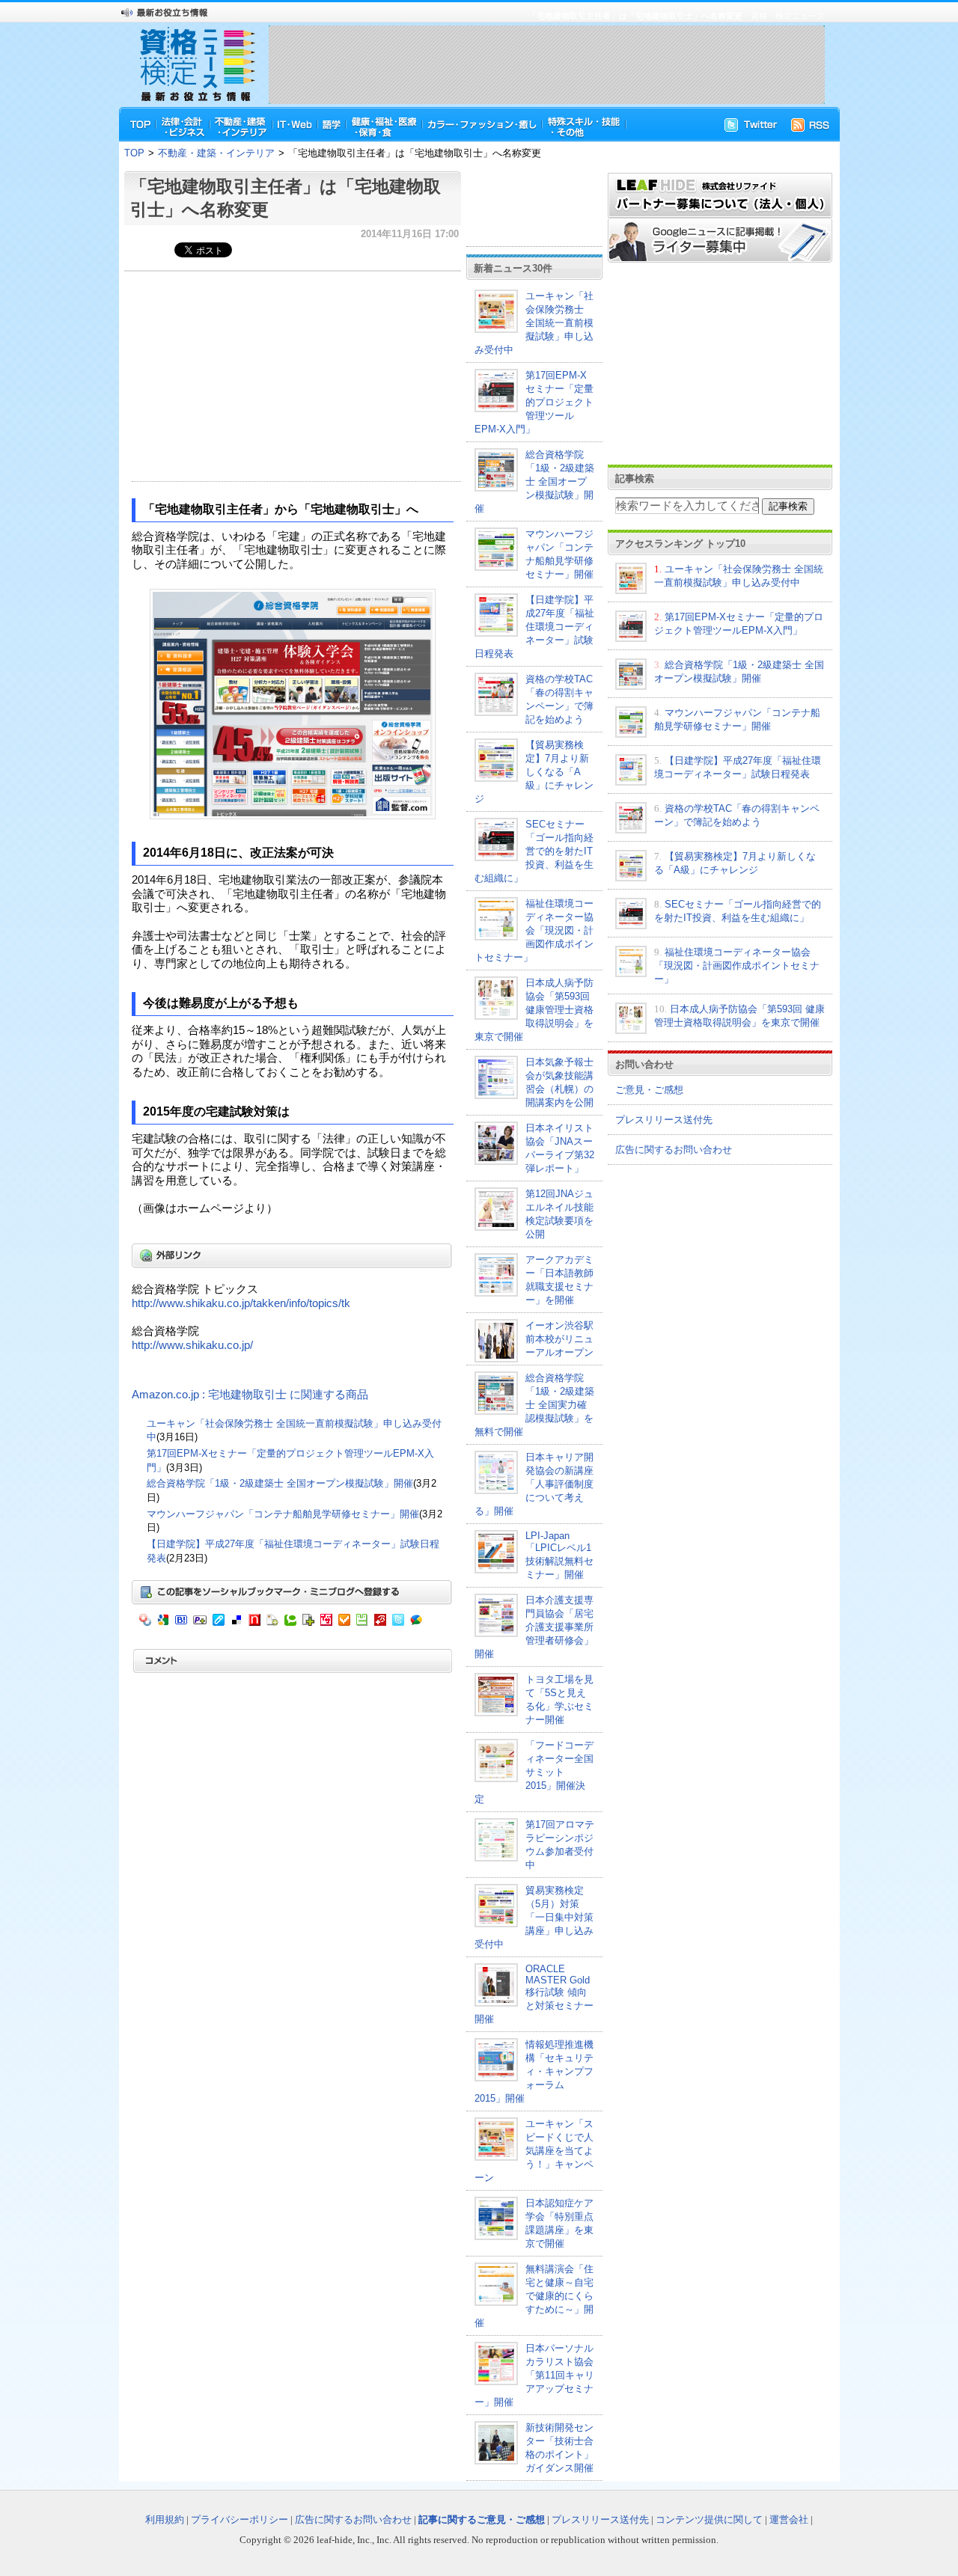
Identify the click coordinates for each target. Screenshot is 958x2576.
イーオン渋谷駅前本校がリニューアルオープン (559, 1339)
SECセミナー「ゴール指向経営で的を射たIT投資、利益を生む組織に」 (534, 851)
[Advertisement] (546, 64)
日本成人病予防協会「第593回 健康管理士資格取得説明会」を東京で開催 (534, 1010)
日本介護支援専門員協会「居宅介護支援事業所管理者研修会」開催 (534, 1627)
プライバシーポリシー (239, 2520)
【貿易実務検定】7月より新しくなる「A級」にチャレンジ (534, 772)
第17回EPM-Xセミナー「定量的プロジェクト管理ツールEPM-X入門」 (534, 402)
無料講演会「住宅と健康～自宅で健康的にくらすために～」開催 (534, 2296)
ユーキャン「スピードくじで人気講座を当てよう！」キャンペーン (534, 2151)
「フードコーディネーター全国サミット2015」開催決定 (534, 1772)
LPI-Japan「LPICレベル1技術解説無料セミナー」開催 (559, 1555)
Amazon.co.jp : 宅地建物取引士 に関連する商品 (250, 1395)
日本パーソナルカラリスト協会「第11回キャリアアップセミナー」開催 (534, 2375)
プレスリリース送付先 (664, 1120)
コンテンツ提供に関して (709, 2520)
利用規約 (165, 2520)
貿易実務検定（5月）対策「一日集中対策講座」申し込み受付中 (534, 1917)
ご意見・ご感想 (649, 1090)
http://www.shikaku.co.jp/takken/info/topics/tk (241, 1303)
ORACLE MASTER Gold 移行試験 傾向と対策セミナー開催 (534, 1994)
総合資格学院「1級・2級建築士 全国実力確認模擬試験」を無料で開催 (534, 1405)
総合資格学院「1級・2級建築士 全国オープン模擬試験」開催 (280, 1483)
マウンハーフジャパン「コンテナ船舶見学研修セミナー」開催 (283, 1514)
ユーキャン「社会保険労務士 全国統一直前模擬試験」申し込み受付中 (534, 323)
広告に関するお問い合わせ (674, 1150)
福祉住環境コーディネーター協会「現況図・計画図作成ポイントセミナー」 (534, 930)
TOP (134, 153)
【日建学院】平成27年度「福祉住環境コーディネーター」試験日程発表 (534, 627)
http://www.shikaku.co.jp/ (192, 1345)
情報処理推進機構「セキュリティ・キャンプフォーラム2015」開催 (534, 2071)
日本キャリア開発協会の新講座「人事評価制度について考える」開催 (534, 1484)
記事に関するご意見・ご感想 (482, 2520)
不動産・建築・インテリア (216, 153)
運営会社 (789, 2520)
